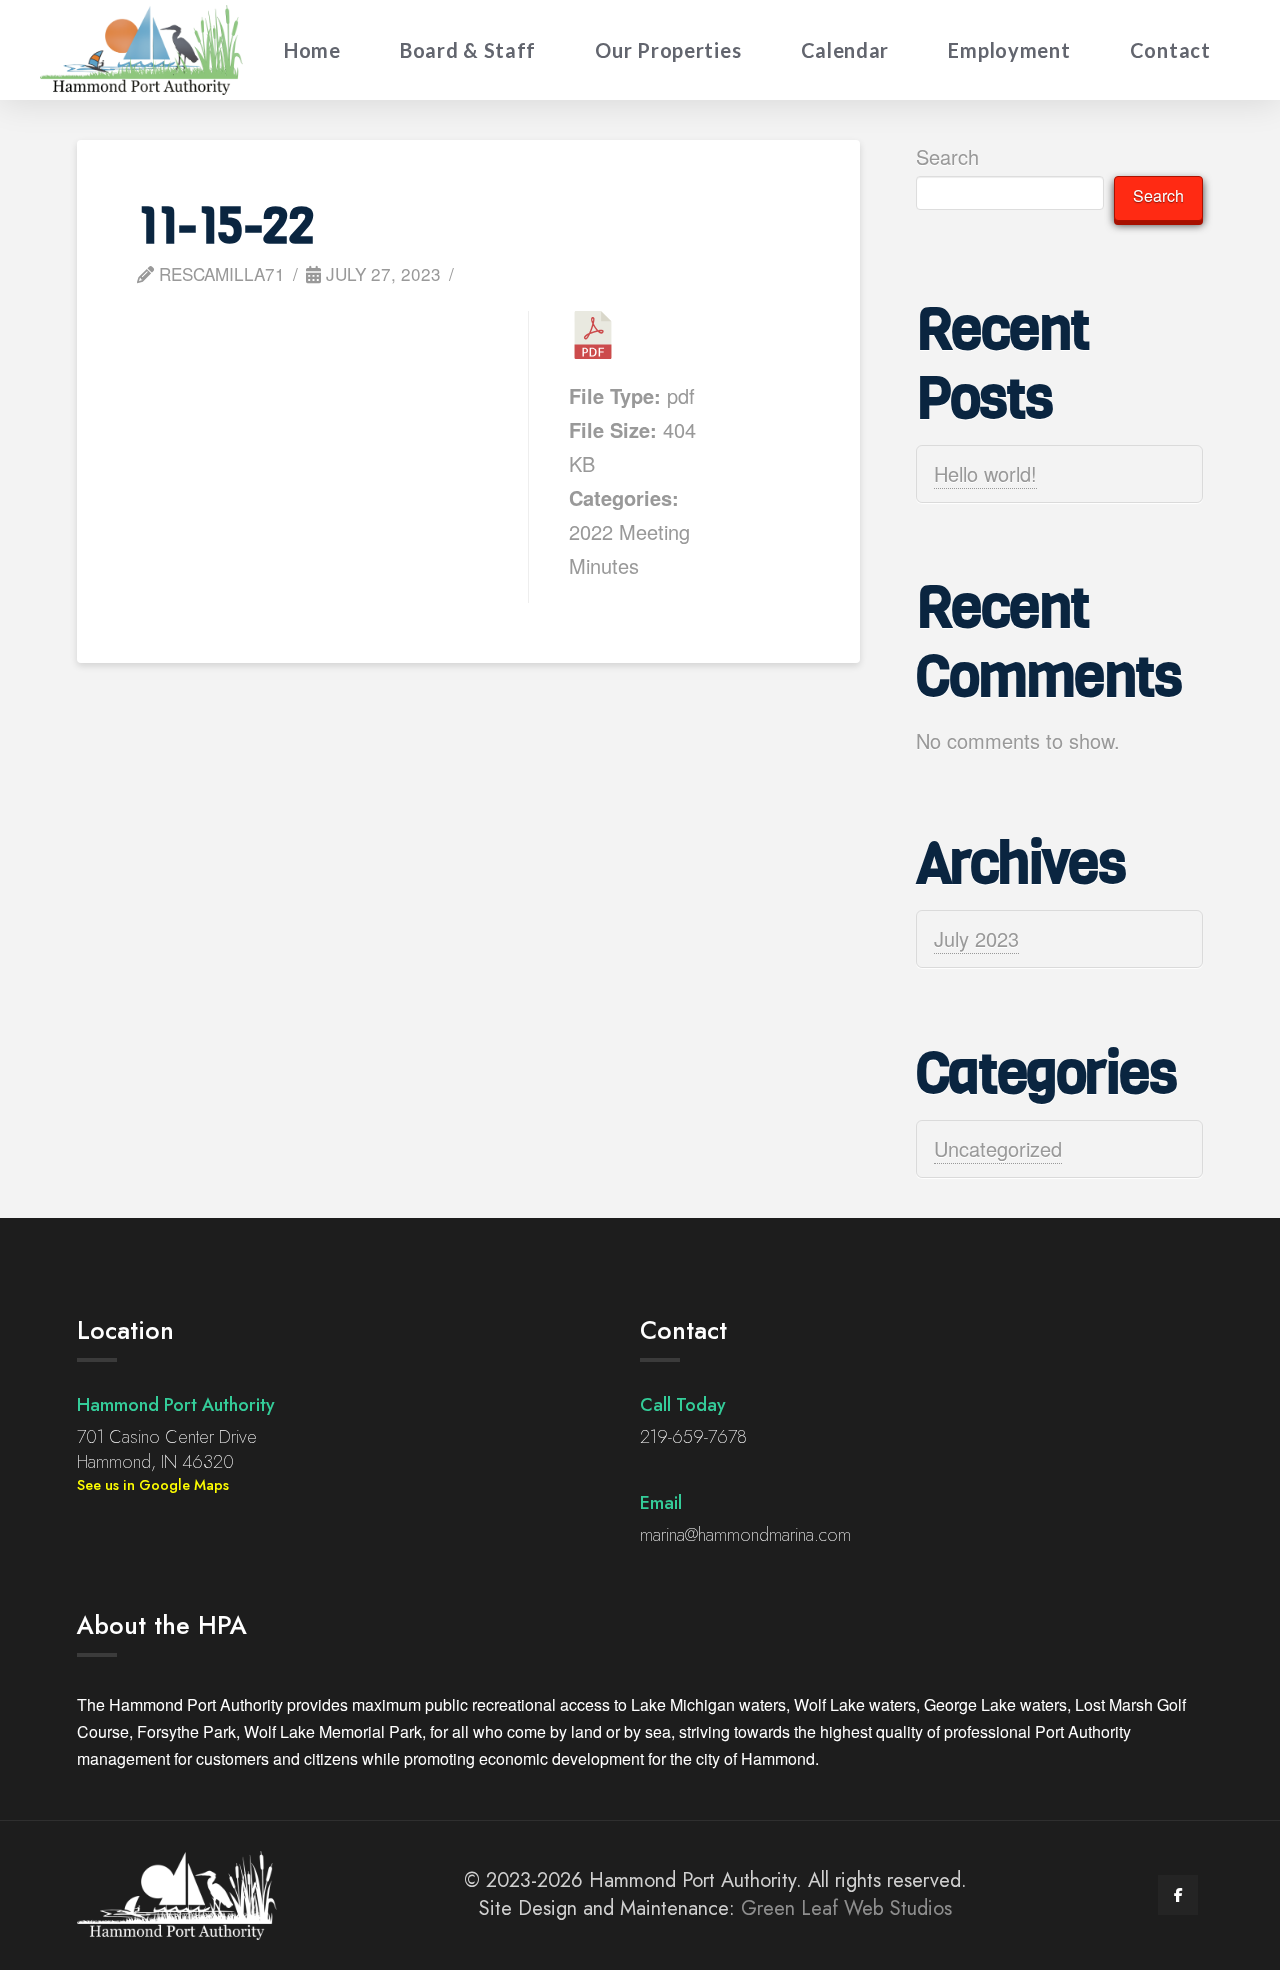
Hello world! (985, 473)
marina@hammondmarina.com (745, 1535)
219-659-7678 (693, 1437)
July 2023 (976, 938)
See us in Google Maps (153, 1485)
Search (947, 156)
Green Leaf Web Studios (846, 1908)
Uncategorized (998, 1148)
